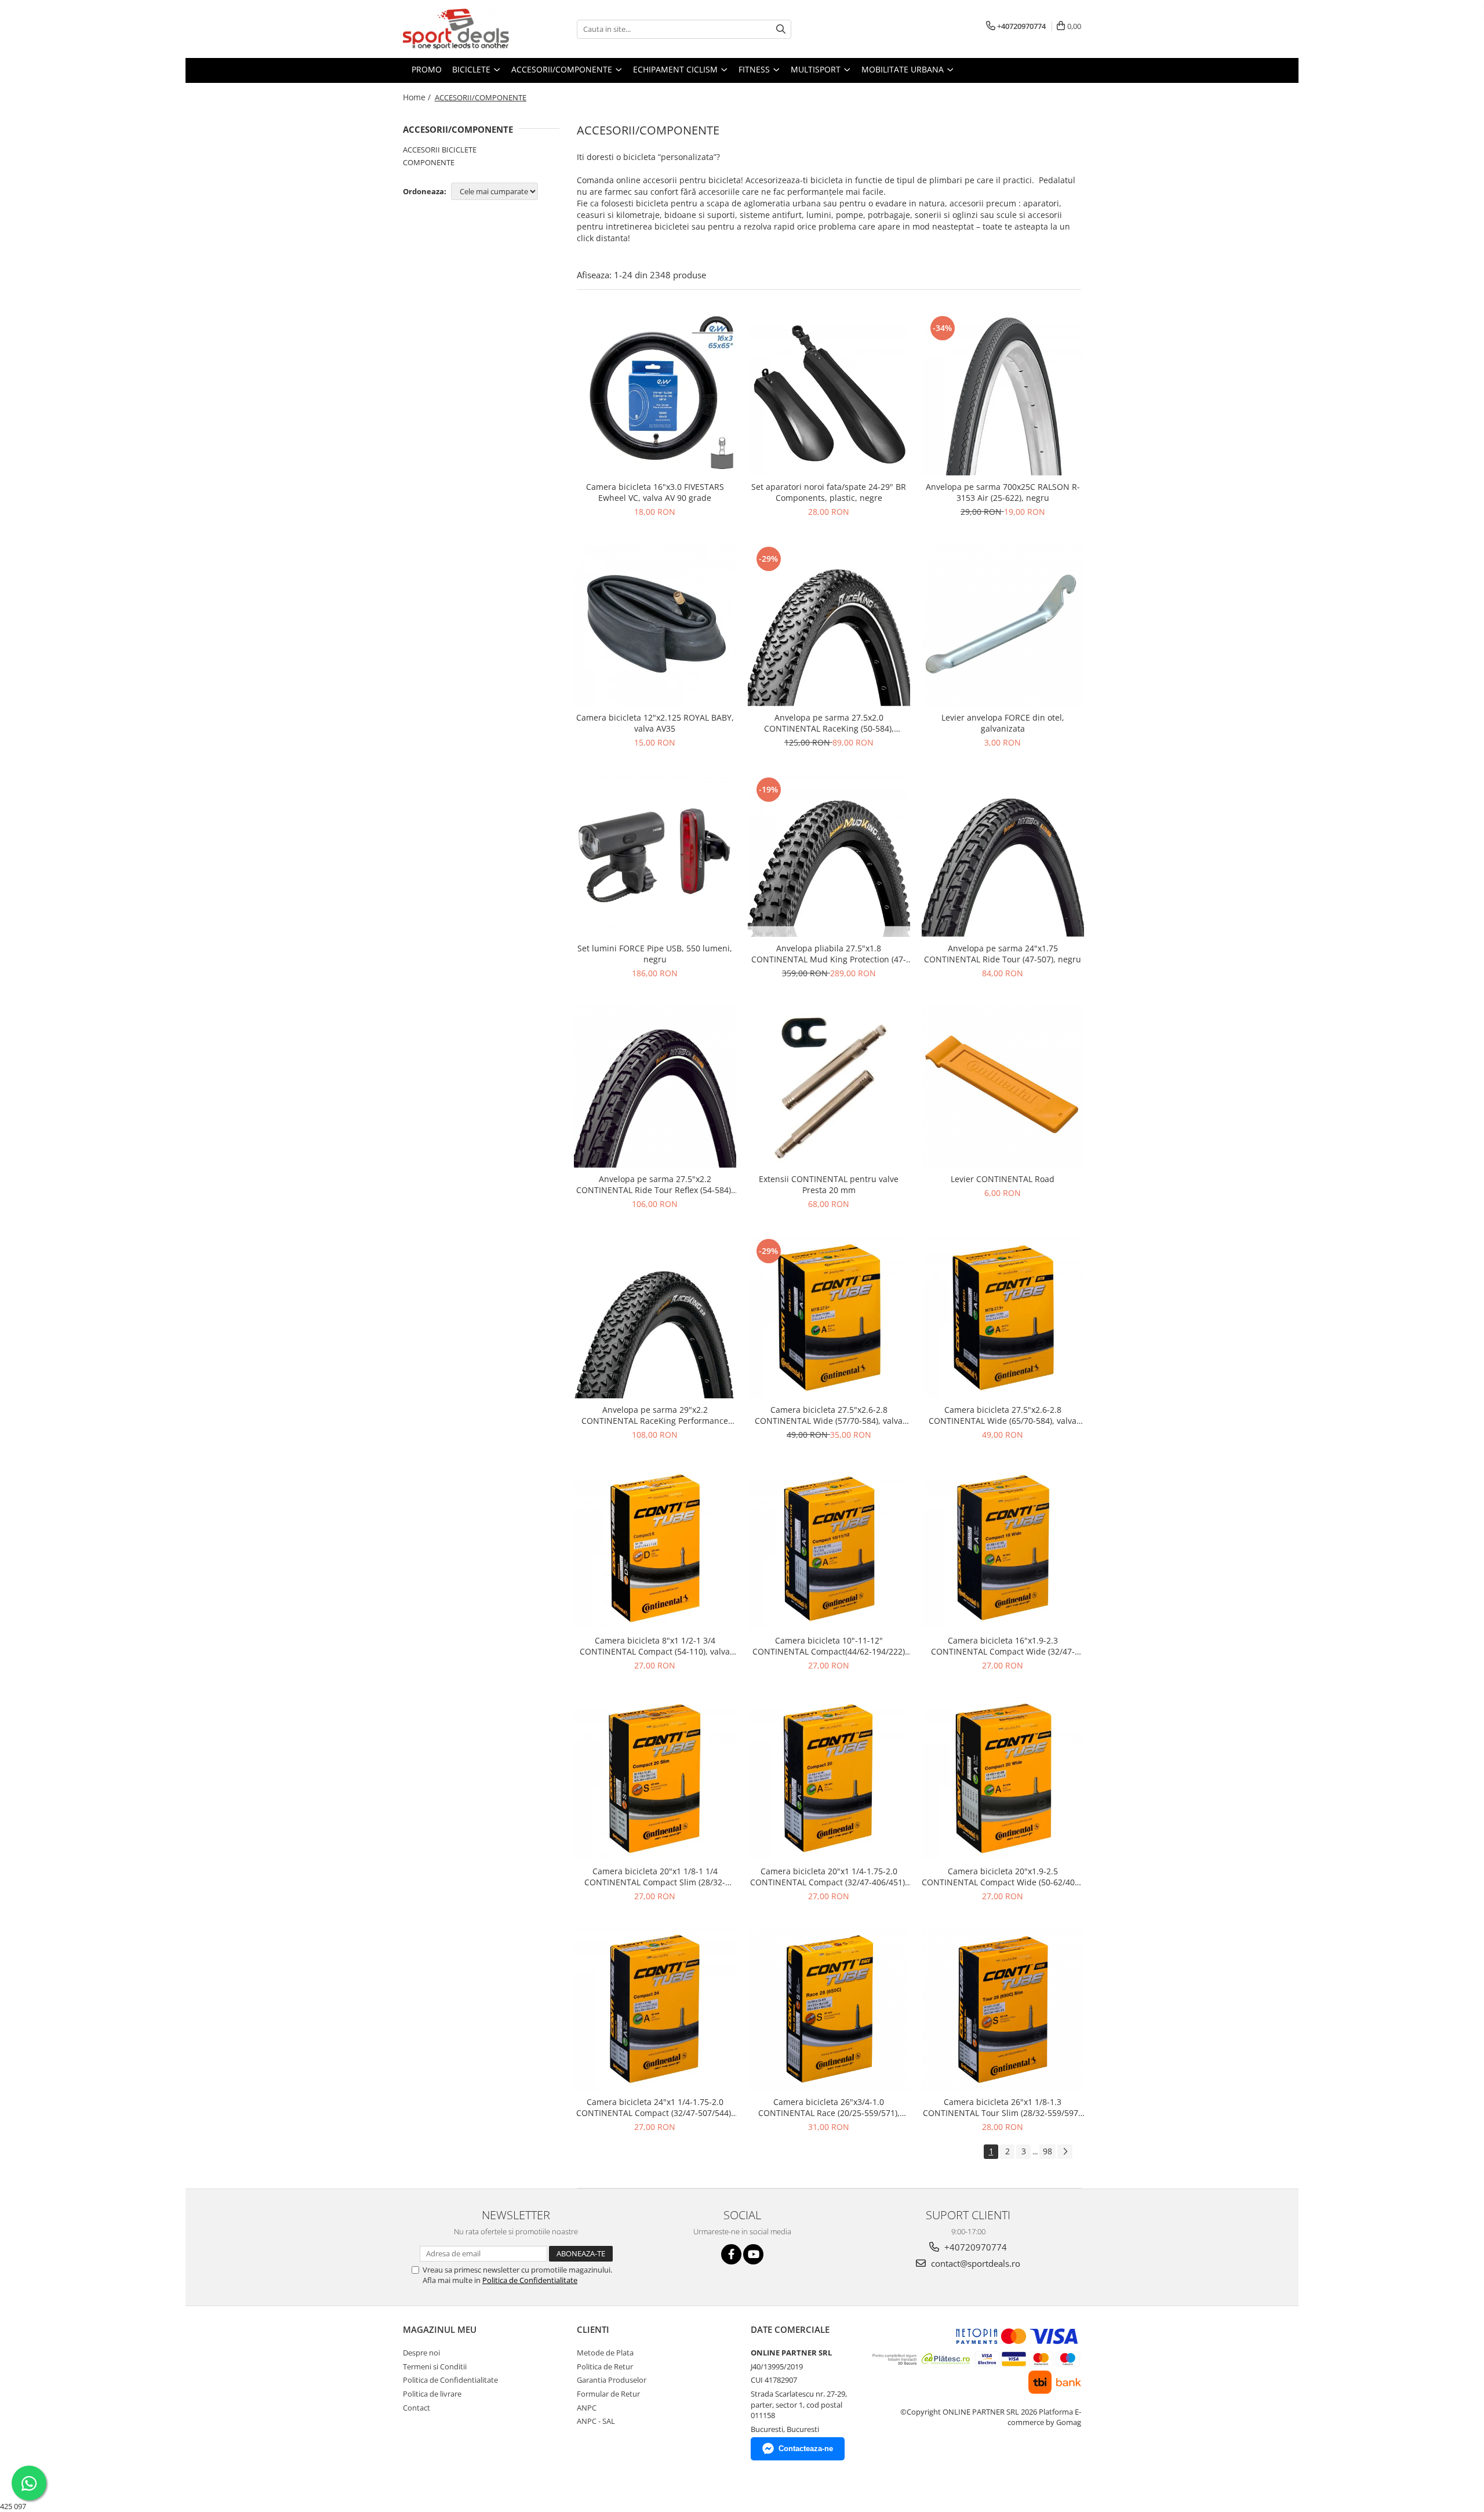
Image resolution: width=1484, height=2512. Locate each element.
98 (1047, 2151)
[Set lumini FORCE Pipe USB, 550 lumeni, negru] (655, 856)
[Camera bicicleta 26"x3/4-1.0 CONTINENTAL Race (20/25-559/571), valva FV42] (829, 2009)
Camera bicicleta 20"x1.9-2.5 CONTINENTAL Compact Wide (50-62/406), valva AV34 (1003, 1877)
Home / (418, 97)
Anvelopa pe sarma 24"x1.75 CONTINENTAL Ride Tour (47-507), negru (1003, 954)
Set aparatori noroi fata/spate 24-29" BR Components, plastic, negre (829, 492)
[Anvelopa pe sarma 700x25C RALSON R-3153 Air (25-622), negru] (1003, 394)
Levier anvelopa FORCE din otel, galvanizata (1003, 723)
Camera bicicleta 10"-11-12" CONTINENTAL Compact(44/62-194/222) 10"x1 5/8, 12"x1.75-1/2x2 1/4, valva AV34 (829, 1646)
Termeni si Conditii (435, 2366)
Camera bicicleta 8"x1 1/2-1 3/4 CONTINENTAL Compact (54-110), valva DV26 (655, 1646)
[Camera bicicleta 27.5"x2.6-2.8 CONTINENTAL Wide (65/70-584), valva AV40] (1003, 1317)
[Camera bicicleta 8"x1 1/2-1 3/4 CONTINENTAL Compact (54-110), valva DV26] (655, 1548)
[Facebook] (731, 2254)
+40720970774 (974, 2247)
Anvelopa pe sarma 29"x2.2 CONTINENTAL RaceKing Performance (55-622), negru (655, 1415)
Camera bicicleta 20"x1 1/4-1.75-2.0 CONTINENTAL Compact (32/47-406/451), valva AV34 (829, 1877)
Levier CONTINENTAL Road (1003, 1179)
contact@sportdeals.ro (974, 2263)
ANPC (587, 2408)
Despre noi (421, 2353)
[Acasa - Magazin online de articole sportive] (461, 29)
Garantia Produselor (612, 2380)
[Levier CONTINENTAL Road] (1003, 1086)
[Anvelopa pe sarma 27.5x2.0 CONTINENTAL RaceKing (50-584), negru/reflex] (829, 625)
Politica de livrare (432, 2394)
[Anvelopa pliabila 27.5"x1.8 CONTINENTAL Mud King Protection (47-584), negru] (829, 856)
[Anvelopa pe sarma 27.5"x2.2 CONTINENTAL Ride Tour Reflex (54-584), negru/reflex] (655, 1086)
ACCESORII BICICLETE (440, 150)
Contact (417, 2408)
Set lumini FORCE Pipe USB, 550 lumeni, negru (655, 954)
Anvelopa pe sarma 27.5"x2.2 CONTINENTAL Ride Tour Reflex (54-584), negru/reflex (655, 1184)
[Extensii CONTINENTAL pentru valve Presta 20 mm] (829, 1086)
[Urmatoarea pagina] (1065, 2152)
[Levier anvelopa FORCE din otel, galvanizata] (1003, 625)
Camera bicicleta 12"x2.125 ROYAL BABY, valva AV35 (655, 723)
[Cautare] (781, 29)
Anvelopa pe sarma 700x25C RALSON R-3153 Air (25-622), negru (1003, 492)
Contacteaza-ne (806, 2449)
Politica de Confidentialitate (530, 2280)
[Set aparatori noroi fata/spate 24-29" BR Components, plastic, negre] (829, 394)
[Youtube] (753, 2254)
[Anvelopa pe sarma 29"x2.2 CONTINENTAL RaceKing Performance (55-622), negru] (655, 1317)
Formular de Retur (608, 2394)
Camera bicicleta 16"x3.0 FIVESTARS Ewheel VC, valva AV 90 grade (655, 492)
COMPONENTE (429, 162)
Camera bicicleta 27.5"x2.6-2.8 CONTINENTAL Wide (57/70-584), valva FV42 (829, 1415)
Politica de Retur (605, 2366)
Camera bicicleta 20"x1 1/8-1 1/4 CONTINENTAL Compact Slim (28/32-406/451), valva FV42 (655, 1877)
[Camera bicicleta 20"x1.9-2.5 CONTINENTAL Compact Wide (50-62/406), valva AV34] (1003, 1779)
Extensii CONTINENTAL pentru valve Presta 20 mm (829, 1184)
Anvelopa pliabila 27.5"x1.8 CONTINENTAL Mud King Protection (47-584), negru (829, 954)
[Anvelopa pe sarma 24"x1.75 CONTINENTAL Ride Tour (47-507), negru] (1003, 856)
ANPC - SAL (596, 2421)
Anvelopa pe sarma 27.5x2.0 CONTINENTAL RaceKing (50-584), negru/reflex (829, 723)
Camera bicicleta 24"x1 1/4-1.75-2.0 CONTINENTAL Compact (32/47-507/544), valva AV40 (655, 2107)
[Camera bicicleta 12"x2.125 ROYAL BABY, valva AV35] (655, 625)
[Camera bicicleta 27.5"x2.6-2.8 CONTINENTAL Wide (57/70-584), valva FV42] (829, 1317)
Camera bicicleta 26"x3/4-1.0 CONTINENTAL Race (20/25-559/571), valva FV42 (829, 2107)
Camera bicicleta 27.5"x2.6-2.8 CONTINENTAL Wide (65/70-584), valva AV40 (1003, 1415)
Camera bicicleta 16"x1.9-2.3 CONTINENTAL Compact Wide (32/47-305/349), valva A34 (1003, 1646)
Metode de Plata (605, 2353)
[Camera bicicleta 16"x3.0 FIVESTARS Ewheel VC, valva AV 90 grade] (655, 394)
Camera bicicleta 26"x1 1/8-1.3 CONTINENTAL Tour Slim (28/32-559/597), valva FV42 (1003, 2107)
